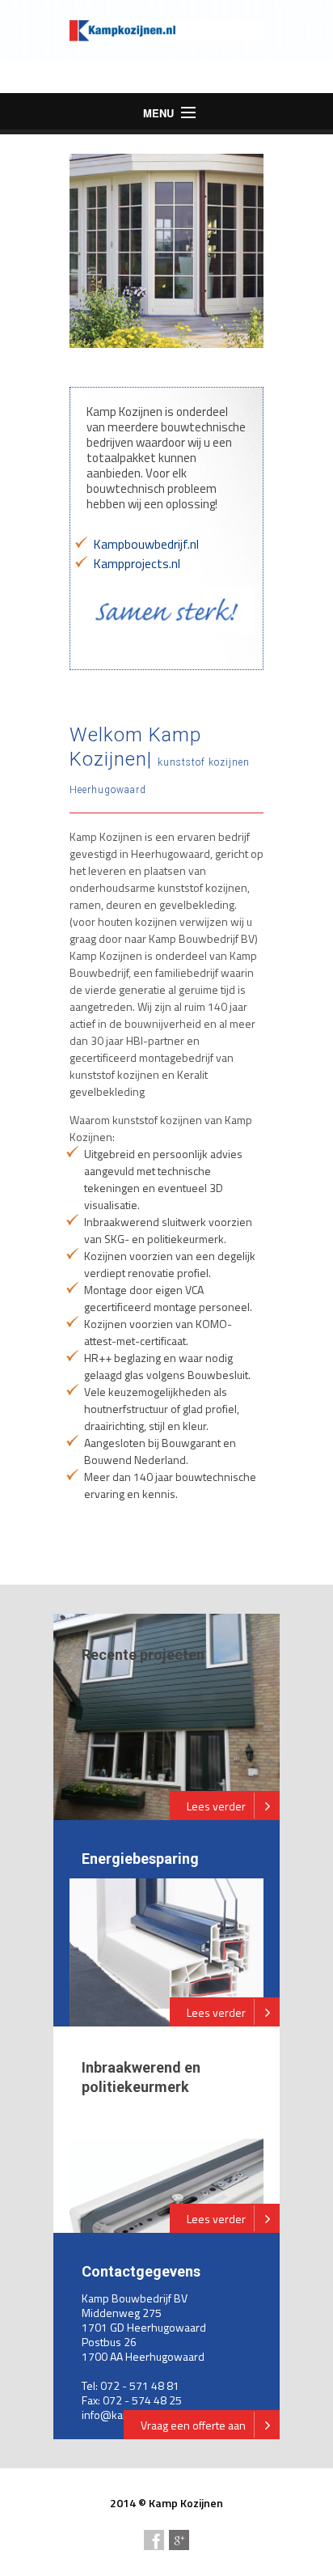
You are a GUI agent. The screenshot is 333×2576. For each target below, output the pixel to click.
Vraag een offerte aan (193, 2425)
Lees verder (216, 1806)
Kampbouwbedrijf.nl (146, 544)
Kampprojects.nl (137, 563)
